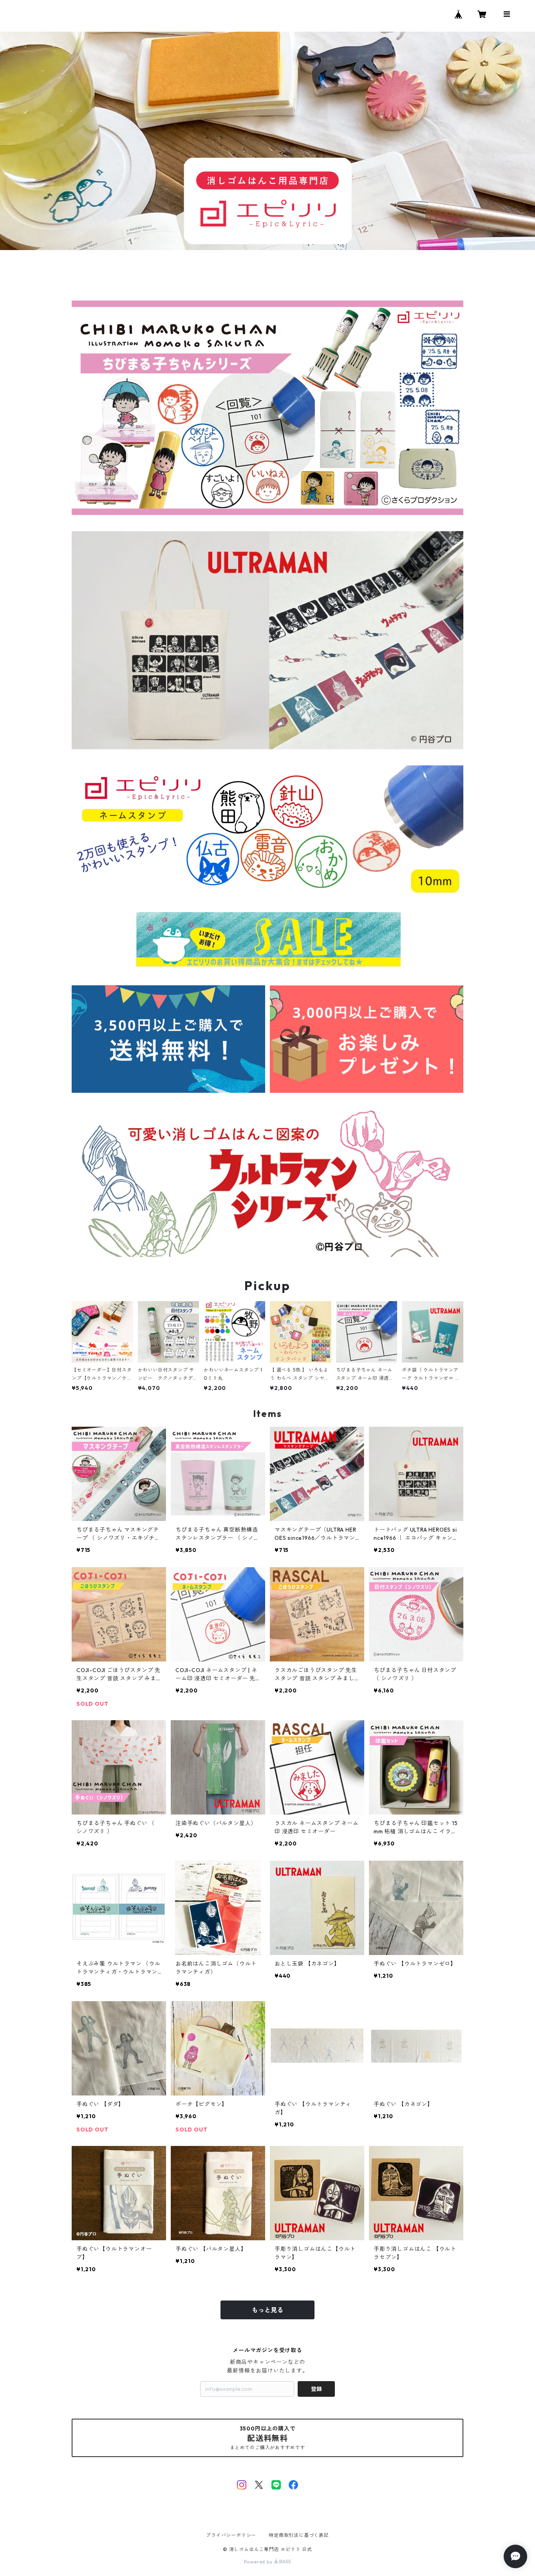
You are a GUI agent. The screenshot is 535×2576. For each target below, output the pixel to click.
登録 (316, 2389)
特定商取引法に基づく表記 (299, 2535)
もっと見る (267, 2310)
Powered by (259, 2562)
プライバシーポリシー (231, 2535)
